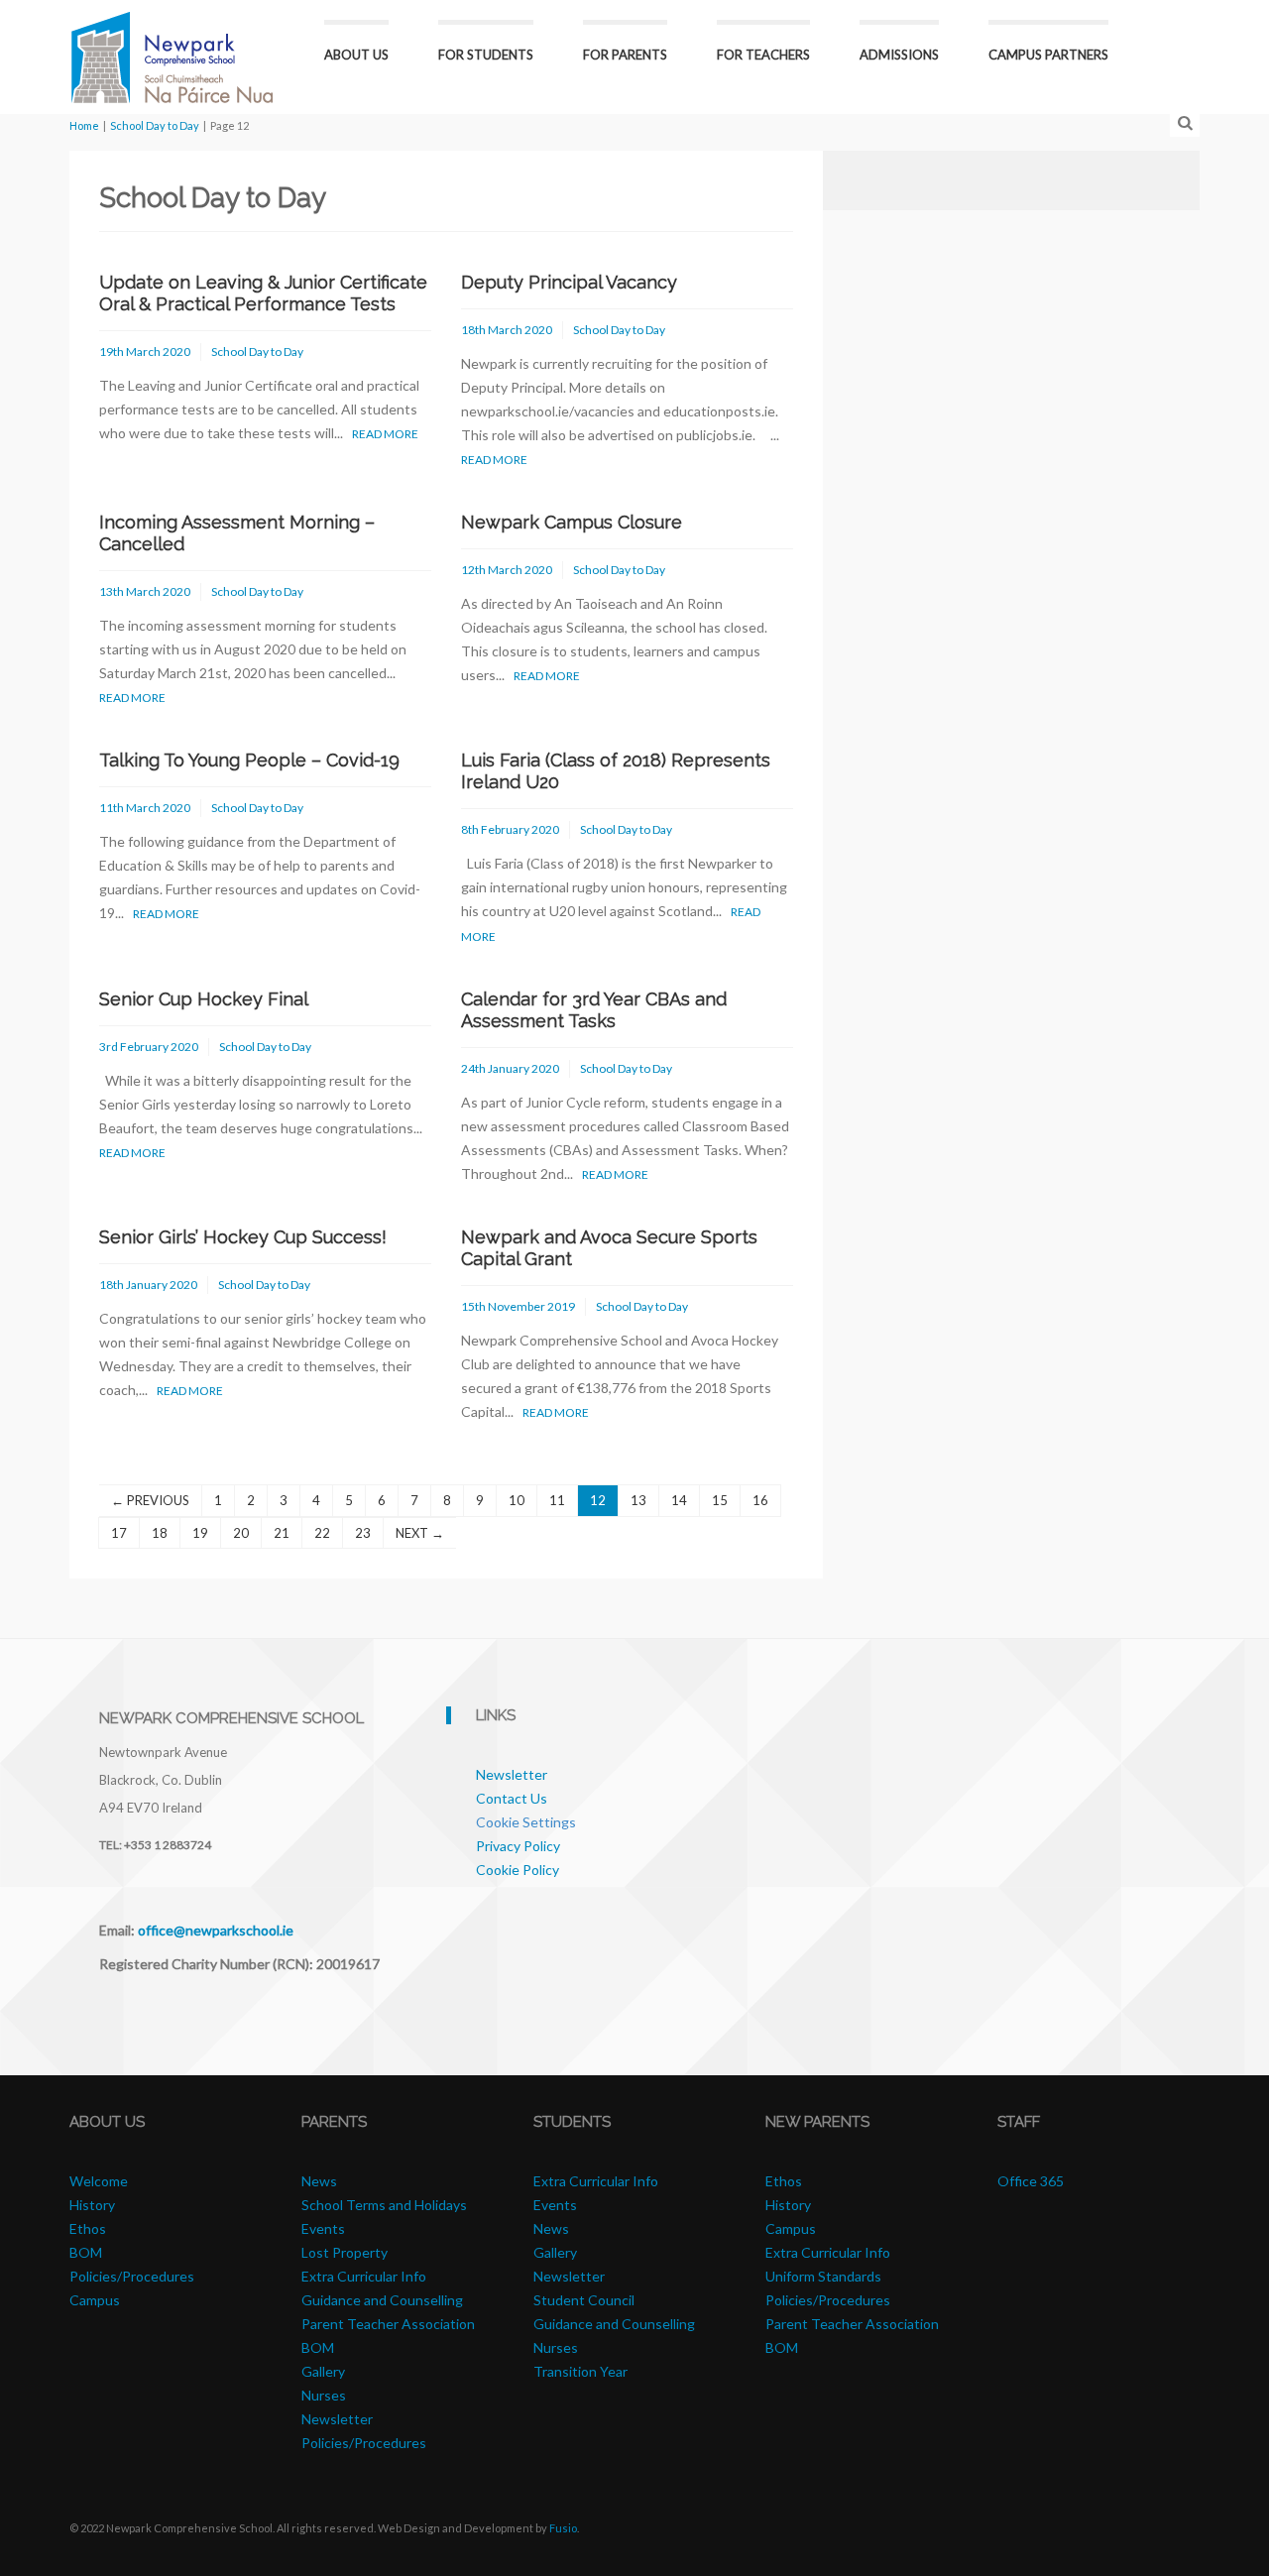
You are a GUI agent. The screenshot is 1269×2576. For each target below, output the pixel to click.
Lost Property (345, 2252)
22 (322, 1533)
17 (119, 1533)
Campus (95, 2300)
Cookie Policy (518, 1870)
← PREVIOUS (150, 1500)
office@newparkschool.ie (216, 1930)
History (92, 2205)
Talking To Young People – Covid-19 (249, 760)
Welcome (99, 2181)
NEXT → (420, 1533)
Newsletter (512, 1774)
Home (84, 125)
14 (679, 1500)
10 (517, 1500)
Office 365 (1031, 2181)
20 (241, 1533)
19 (200, 1533)
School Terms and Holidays (384, 2205)
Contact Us (512, 1798)
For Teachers (763, 55)
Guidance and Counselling (382, 2300)
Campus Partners (1048, 55)
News (319, 2181)
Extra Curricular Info (364, 2276)
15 (720, 1500)
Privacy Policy (518, 1846)
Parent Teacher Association (388, 2324)
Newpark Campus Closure (572, 522)
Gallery (323, 2371)
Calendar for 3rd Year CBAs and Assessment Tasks (594, 1010)
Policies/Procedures (132, 2276)
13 (638, 1500)
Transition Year (580, 2371)
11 (557, 1500)
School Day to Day (155, 125)
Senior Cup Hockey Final (204, 999)
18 (160, 1533)
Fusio (563, 2528)
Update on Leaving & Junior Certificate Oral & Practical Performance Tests (263, 293)
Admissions (899, 55)
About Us (356, 55)
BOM (86, 2252)
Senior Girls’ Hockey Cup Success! (243, 1237)
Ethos (88, 2228)
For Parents (625, 55)
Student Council (584, 2300)
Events (323, 2228)
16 (760, 1500)
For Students (486, 55)
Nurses (324, 2395)
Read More (385, 434)
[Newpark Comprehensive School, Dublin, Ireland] (172, 55)
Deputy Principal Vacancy (569, 282)
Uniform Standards (823, 2276)
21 (282, 1533)
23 (363, 1533)
